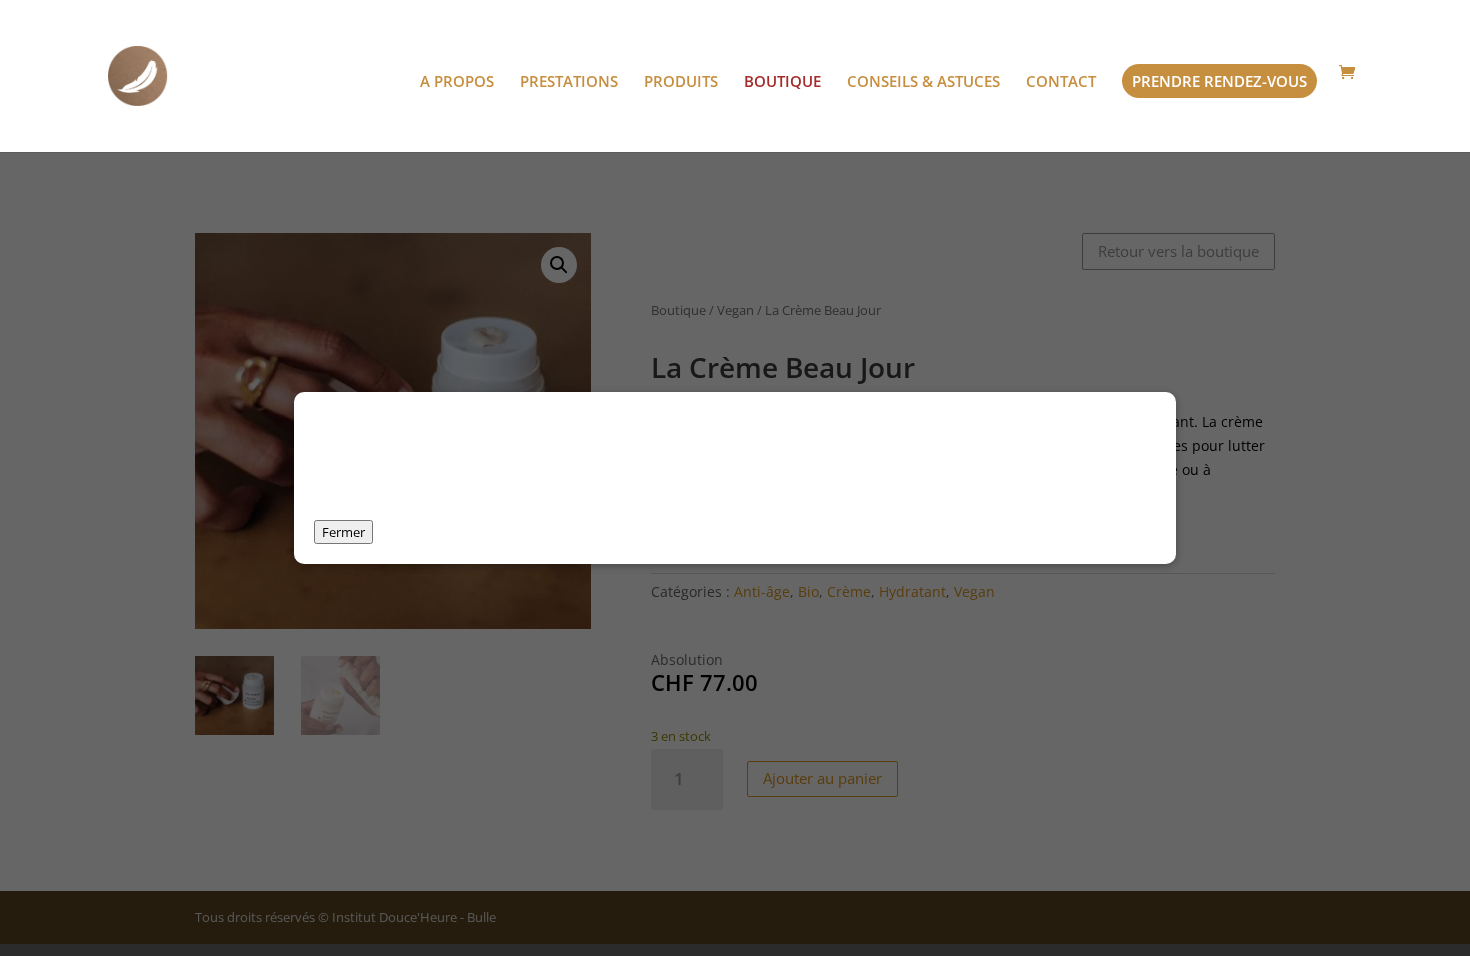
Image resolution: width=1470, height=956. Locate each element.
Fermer (343, 532)
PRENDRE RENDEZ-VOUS (1219, 81)
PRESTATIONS (569, 82)
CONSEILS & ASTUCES (923, 82)
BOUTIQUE (782, 82)
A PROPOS (457, 82)
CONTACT (1061, 82)
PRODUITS (681, 82)
